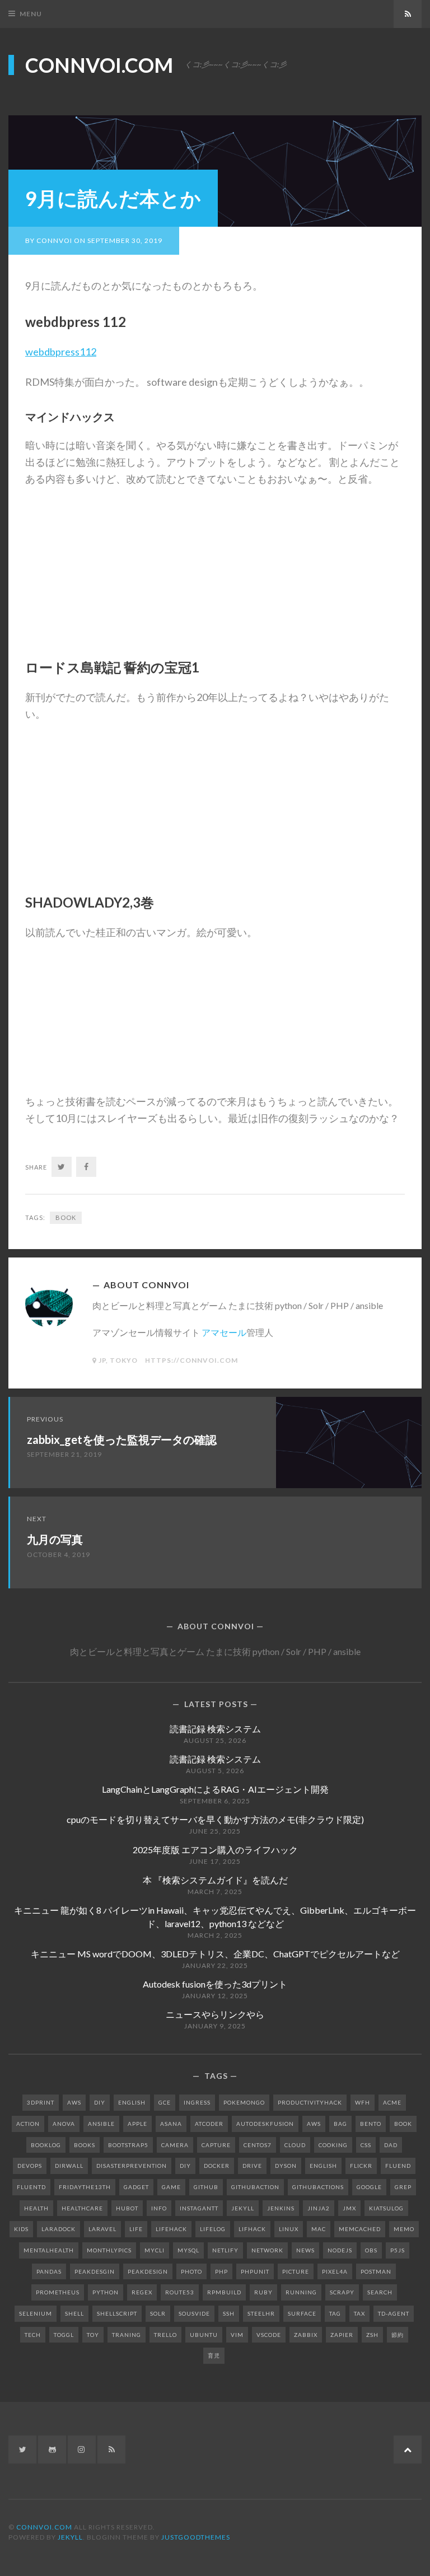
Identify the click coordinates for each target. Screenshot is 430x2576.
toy (93, 2335)
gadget (136, 2187)
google (369, 2187)
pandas (49, 2271)
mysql (188, 2250)
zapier (342, 2335)
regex (142, 2292)
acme (392, 2102)
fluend (398, 2166)
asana (171, 2124)
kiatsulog (386, 2208)
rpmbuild (224, 2292)
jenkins (281, 2208)
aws (314, 2124)
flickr (361, 2166)
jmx (349, 2208)
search (380, 2292)
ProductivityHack (310, 2102)
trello (165, 2335)
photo (191, 2271)
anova (64, 2124)
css (366, 2145)
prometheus (58, 2292)
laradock (59, 2229)
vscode (269, 2335)
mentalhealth (49, 2250)
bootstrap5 (128, 2145)
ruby (263, 2292)
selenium (36, 2313)
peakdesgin (95, 2271)
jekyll (243, 2208)
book (66, 1217)
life (136, 2229)
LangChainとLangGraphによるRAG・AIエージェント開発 (215, 1789)
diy (185, 2166)
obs (371, 2250)
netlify (225, 2250)
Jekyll (70, 2537)
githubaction (255, 2187)
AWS (74, 2102)
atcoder (209, 2124)
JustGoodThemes (196, 2537)
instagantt (199, 2208)
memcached (360, 2229)
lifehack (171, 2229)
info (159, 2208)
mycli (155, 2250)
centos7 (258, 2145)
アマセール (224, 1332)
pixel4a (335, 2271)
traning (127, 2335)
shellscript (117, 2313)
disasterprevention (132, 2166)
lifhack (252, 2229)
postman (376, 2271)
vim (237, 2335)
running (301, 2292)
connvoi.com (99, 65)
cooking (333, 2145)
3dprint (41, 2102)
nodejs (340, 2250)
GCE (165, 2102)
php (221, 2271)
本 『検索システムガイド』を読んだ (215, 1880)
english (323, 2166)
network (267, 2250)
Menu (31, 14)
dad (391, 2145)
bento (371, 2124)
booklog (46, 2145)
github (206, 2187)
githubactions (318, 2187)
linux (289, 2229)
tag (335, 2313)
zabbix (306, 2335)
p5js (398, 2250)
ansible (101, 2124)
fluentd (31, 2187)
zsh (372, 2335)
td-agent (394, 2313)
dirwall (69, 2166)
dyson (286, 2166)
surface (302, 2313)
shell (74, 2313)
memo (404, 2229)
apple (137, 2124)
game (171, 2187)
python (106, 2292)
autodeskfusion (265, 2124)
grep (403, 2187)
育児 (214, 2355)
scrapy (342, 2292)
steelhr (261, 2313)
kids (21, 2229)
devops (30, 2166)
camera (175, 2145)
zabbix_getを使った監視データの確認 (122, 1439)
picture (296, 2271)
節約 (398, 2335)
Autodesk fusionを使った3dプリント (215, 1984)
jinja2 (319, 2208)
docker (217, 2166)
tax (359, 2313)
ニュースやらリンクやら (215, 2014)
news (305, 2250)
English (132, 2102)
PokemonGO (244, 2102)
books (85, 2145)
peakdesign (148, 2271)
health (36, 2208)
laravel (102, 2229)
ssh (229, 2313)
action (28, 2124)
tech (33, 2335)
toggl (64, 2335)
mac (319, 2229)
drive (252, 2166)
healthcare (82, 2208)
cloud (295, 2145)
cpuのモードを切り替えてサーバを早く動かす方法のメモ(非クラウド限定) (215, 1819)
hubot (127, 2208)
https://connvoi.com (191, 1360)
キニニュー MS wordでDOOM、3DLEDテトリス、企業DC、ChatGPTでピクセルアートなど (215, 1954)
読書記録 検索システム (215, 1729)
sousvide (194, 2313)
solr (158, 2313)
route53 (180, 2292)
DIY (100, 2102)
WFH (363, 2102)
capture (216, 2145)
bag (340, 2124)
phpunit (255, 2271)
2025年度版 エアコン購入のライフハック (215, 1850)
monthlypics (109, 2250)
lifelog (213, 2229)
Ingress (197, 2102)
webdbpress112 (61, 352)
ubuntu (204, 2335)
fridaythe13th (85, 2187)
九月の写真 (55, 1539)
